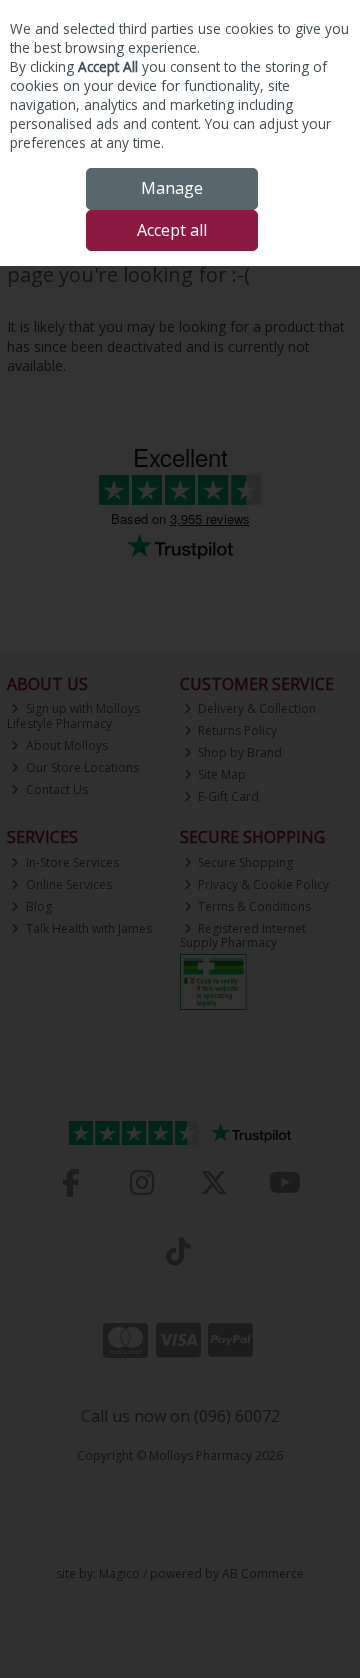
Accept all (172, 230)
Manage (172, 188)
